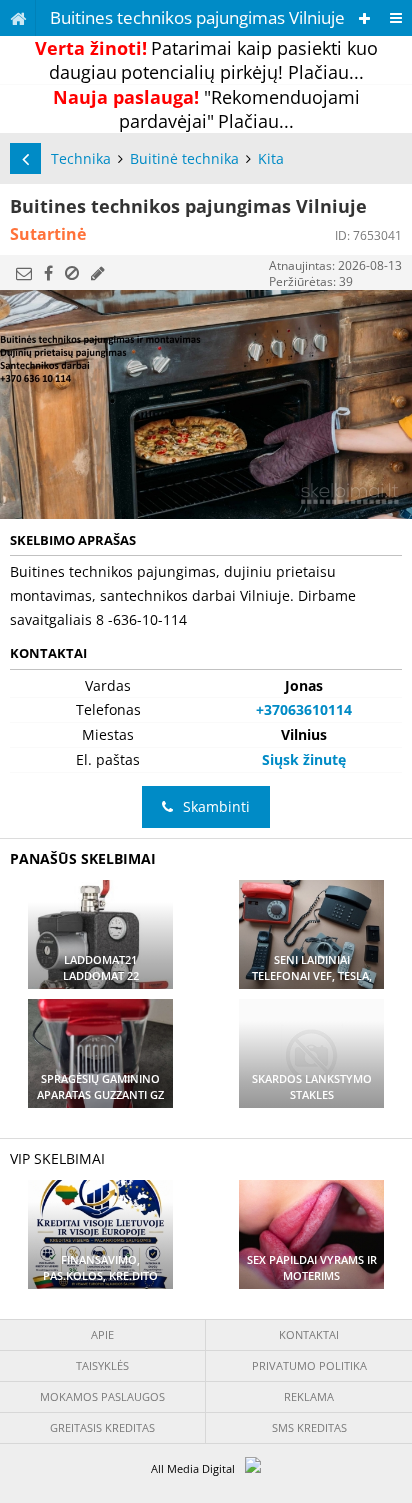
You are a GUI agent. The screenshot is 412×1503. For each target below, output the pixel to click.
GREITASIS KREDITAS (102, 1427)
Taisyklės (102, 1365)
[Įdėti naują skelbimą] (364, 18)
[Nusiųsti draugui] (24, 273)
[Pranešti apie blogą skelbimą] (72, 273)
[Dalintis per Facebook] (48, 273)
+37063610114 (304, 709)
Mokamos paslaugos (102, 1396)
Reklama (309, 1396)
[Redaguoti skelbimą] (98, 273)
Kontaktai (309, 1334)
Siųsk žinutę (304, 759)
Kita (271, 158)
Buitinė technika (184, 158)
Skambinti (216, 806)
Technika (81, 158)
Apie (102, 1334)
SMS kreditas (309, 1427)
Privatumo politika (309, 1365)
